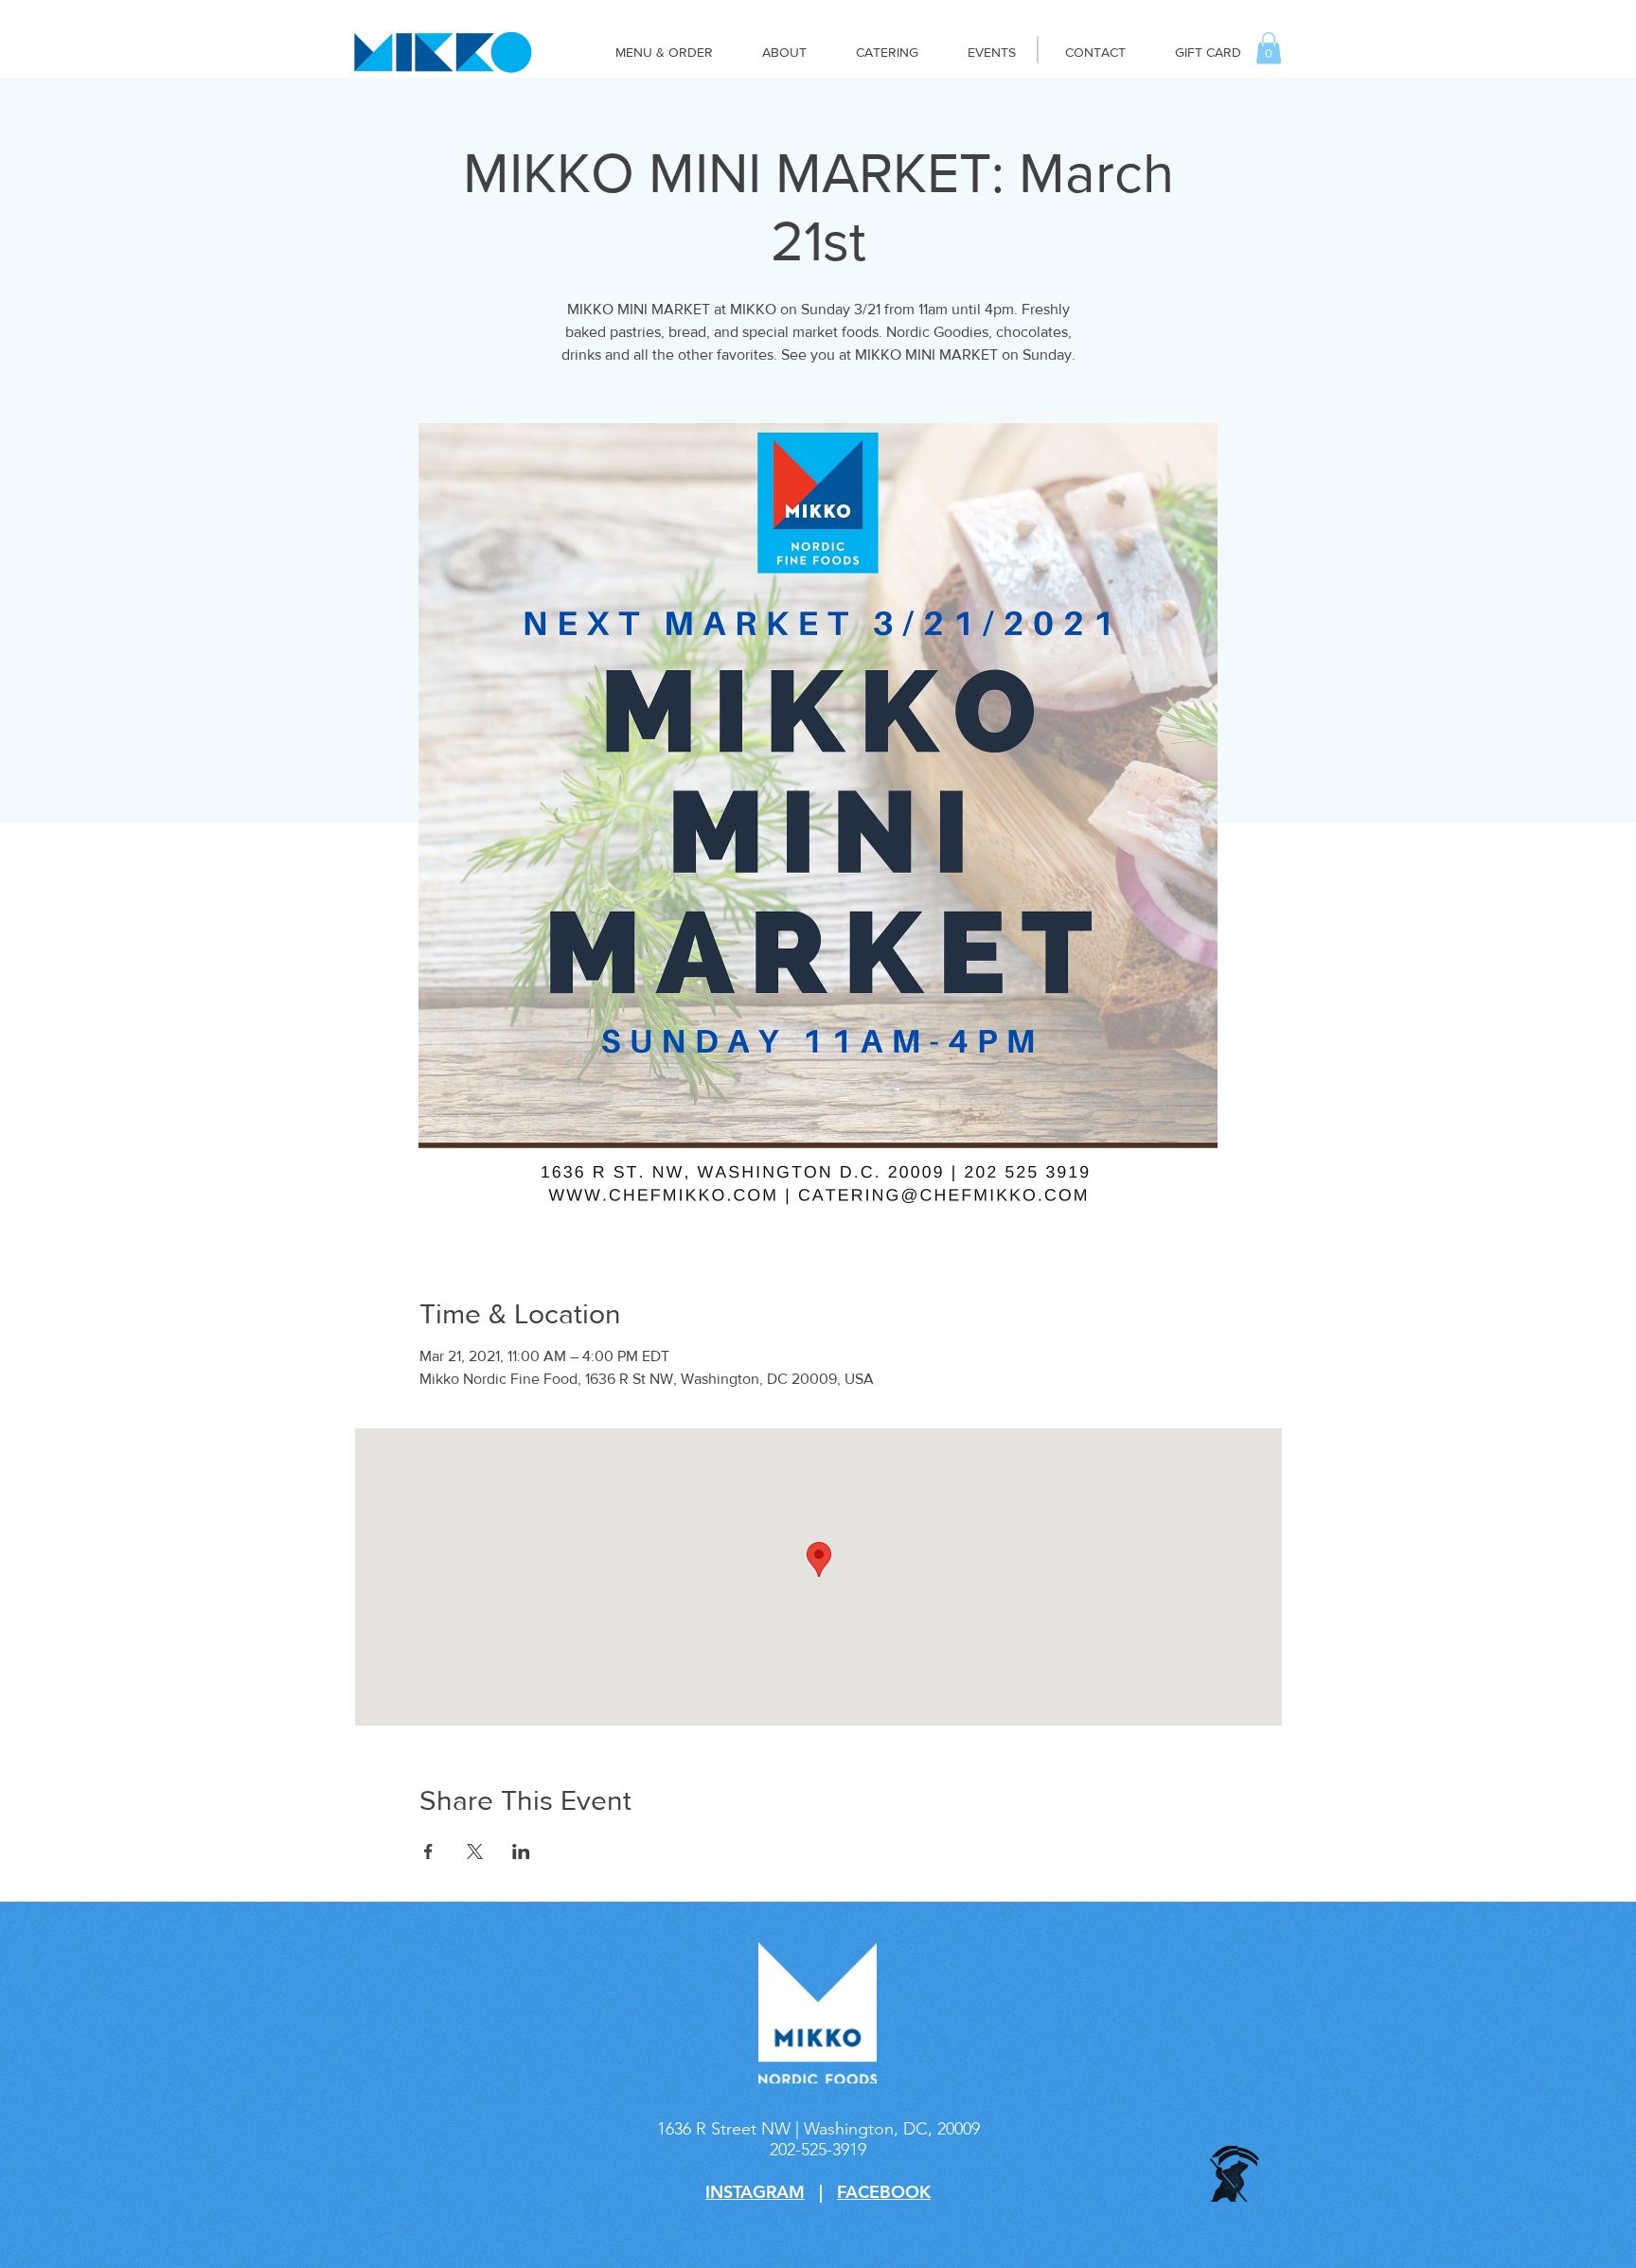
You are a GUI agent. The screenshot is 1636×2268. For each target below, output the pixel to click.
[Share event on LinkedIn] (521, 1852)
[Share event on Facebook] (428, 1852)
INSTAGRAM (755, 2192)
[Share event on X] (475, 1852)
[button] (1269, 48)
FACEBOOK (884, 2192)
